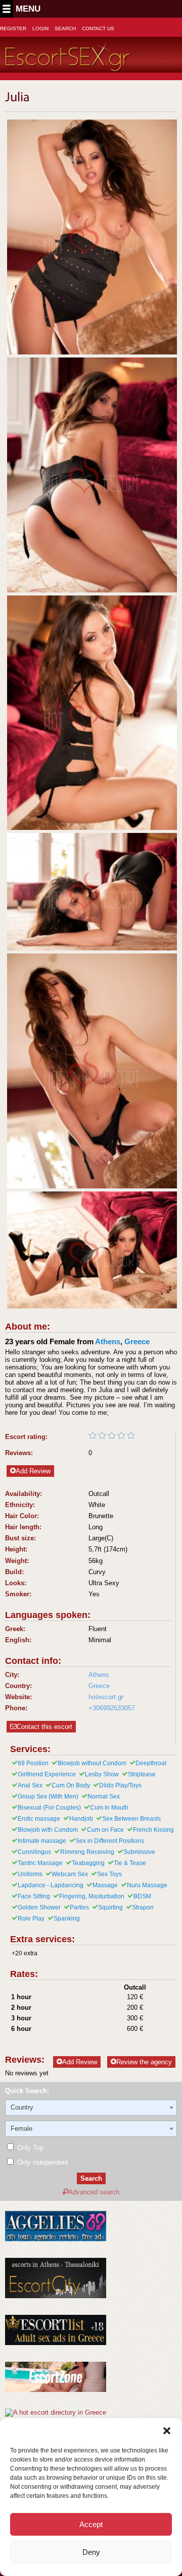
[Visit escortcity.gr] (56, 2296)
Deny (91, 2552)
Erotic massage (39, 1819)
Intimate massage (42, 1841)
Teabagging (88, 1863)
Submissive (139, 1852)
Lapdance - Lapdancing (51, 1885)
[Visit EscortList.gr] (56, 2343)
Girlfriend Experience (47, 1774)
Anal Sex (30, 1785)
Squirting (110, 1907)
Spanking (67, 1919)
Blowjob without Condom (92, 1763)
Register (13, 28)
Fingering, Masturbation (92, 1896)
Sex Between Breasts (131, 1819)
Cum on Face (105, 1830)
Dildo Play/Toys (120, 1785)
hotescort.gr (106, 1697)
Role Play (31, 1919)
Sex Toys (109, 1874)
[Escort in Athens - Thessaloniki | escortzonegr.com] (56, 2390)
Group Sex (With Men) (48, 1796)
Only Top (29, 2148)
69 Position (33, 1763)
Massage (105, 1885)
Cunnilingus (34, 1852)
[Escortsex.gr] (68, 66)
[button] (167, 2431)
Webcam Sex (70, 1874)
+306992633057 (112, 1708)
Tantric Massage (40, 1863)
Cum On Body (71, 1785)
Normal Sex (104, 1796)
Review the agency (144, 2062)
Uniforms (30, 1874)
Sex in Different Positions (110, 1841)
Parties (79, 1907)
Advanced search (94, 2192)
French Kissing (153, 1830)
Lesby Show (102, 1774)
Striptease (142, 1774)
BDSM (142, 1896)
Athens (108, 1341)
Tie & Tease (130, 1863)
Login (40, 28)
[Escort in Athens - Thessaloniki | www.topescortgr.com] (56, 2412)
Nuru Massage (147, 1885)
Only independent (42, 2162)
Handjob (81, 1819)
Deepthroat (151, 1763)
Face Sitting (34, 1896)
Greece (137, 1341)
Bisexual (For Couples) (49, 1808)
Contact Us (98, 28)
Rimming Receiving (87, 1852)
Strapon (143, 1907)
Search (65, 28)
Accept (91, 2524)
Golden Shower (39, 1907)
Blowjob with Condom (48, 1830)
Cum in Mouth (109, 1808)
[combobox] (91, 2108)
